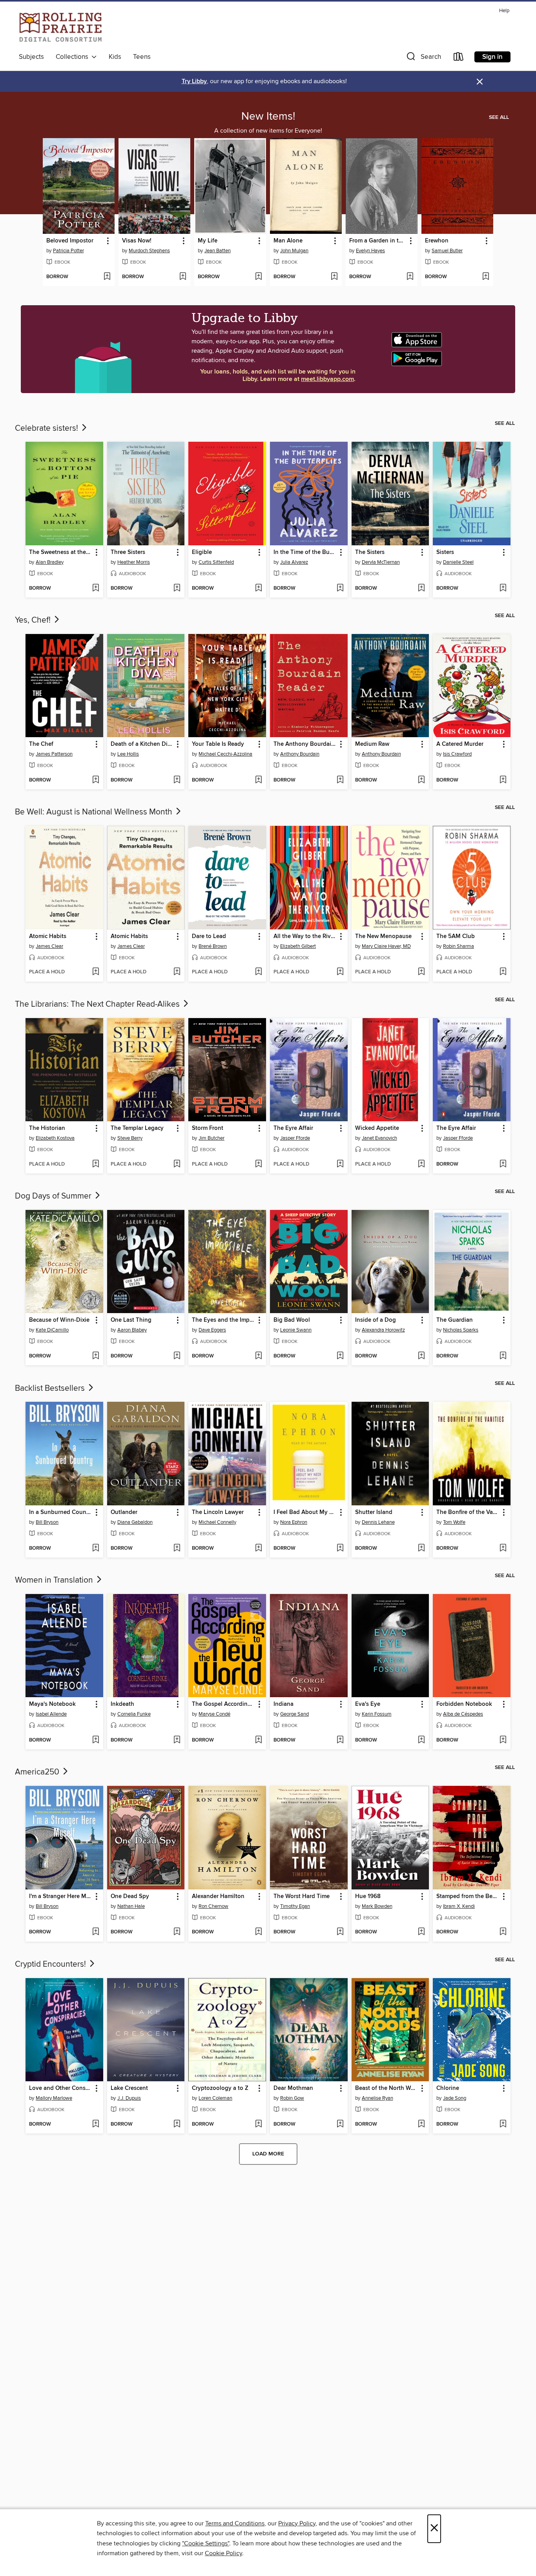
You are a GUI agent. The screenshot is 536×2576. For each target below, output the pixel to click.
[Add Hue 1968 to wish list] (421, 1932)
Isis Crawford (457, 754)
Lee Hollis (128, 754)
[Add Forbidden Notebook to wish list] (503, 1740)
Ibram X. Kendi (459, 1906)
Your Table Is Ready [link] (218, 744)
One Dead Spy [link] (130, 1896)
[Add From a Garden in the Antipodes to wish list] (410, 277)
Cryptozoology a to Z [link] (220, 2088)
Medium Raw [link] (372, 744)
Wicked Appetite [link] (377, 1128)
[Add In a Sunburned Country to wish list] (96, 1549)
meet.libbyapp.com (327, 379)
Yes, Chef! (34, 620)
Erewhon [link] (437, 241)
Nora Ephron (294, 1522)
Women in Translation (55, 1580)
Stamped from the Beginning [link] (468, 1896)
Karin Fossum (377, 1714)
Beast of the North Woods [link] (387, 2088)
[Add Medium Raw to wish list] (421, 780)
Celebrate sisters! (47, 428)
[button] (423, 58)
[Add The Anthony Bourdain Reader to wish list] (340, 780)
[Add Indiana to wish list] (340, 1740)
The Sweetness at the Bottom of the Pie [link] (61, 552)
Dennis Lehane (378, 1522)
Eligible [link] (202, 552)
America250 (38, 1772)
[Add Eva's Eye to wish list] (421, 1740)
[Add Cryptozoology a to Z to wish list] (258, 2124)
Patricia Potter (68, 251)
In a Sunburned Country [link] (61, 1512)
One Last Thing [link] (131, 1320)
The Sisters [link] (370, 552)
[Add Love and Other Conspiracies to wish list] (96, 2124)
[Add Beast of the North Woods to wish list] (421, 2124)
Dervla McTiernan (381, 562)
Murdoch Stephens (149, 251)
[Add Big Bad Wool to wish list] (340, 1356)
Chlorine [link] (448, 2088)
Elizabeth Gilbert (298, 946)
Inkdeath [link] (122, 1704)
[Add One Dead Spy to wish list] (177, 1932)
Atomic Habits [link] (48, 936)
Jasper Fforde (295, 1138)
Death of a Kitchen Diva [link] (142, 744)
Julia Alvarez (294, 562)
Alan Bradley (50, 562)
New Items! (268, 117)
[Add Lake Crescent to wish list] (177, 2124)
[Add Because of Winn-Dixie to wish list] (96, 1356)
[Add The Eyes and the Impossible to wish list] (258, 1356)
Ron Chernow (213, 1906)
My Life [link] (208, 241)
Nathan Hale (131, 1906)
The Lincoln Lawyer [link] (218, 1512)
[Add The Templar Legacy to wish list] (177, 1164)
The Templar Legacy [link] (137, 1128)
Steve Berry (130, 1138)
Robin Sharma (459, 946)
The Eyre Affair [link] (293, 1128)
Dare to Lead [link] (209, 936)
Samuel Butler (447, 251)
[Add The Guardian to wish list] (503, 1356)
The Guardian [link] (455, 1320)
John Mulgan (294, 251)
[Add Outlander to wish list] (177, 1549)
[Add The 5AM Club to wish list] (503, 972)
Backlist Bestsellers (51, 1388)
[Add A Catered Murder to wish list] (503, 780)
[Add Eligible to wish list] (258, 588)
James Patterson (54, 754)
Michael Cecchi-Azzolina (225, 754)
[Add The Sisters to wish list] (421, 588)
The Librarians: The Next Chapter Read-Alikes (98, 1004)
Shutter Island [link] (374, 1512)
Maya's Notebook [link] (52, 1704)
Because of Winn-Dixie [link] (59, 1320)
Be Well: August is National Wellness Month (95, 812)
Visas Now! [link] (137, 241)
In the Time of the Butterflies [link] (305, 552)
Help (504, 11)
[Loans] (459, 58)
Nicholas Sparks (461, 1330)
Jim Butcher (211, 1138)
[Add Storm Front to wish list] (258, 1164)
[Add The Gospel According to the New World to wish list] (258, 1740)
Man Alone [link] (288, 241)
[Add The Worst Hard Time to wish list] (340, 1932)
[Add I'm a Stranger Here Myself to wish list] (96, 1932)
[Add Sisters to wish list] (503, 588)
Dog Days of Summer (54, 1196)
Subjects (31, 57)
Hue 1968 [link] (368, 1896)
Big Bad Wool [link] (292, 1320)
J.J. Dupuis (129, 2098)
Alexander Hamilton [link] (218, 1896)
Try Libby (194, 81)
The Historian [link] (47, 1128)
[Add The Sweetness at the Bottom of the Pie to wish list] (96, 588)
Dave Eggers (212, 1330)
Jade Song (455, 2098)
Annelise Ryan (377, 2098)
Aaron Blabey (132, 1330)
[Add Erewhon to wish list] (486, 277)
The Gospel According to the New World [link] (223, 1704)
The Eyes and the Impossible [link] (223, 1320)
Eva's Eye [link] (368, 1704)
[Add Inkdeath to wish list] (177, 1740)
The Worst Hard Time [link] (302, 1896)
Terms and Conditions (235, 2523)
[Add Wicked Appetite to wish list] (421, 1164)
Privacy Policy (297, 2523)
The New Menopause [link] (383, 936)
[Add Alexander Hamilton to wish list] (258, 1932)
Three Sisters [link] (128, 552)
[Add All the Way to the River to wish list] (340, 972)
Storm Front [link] (208, 1128)
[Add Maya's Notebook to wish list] (96, 1740)
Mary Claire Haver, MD (386, 946)
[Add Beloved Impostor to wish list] (107, 277)
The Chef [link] (41, 744)
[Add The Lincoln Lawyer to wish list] (258, 1549)
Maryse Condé (214, 1714)
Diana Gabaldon (135, 1522)
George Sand (294, 1714)
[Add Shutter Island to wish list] (421, 1549)
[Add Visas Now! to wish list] (183, 277)
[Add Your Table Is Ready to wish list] (258, 780)
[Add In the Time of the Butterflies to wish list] (340, 588)
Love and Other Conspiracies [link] (61, 2088)
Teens (142, 57)
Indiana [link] (283, 1704)
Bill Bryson (47, 1522)
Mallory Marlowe (54, 2098)
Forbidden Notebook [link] (464, 1704)
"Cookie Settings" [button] (206, 2543)
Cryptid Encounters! (51, 1964)
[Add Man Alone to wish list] (334, 277)
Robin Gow (292, 2098)
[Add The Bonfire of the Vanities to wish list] (503, 1549)
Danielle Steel (458, 562)
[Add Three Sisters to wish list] (177, 588)
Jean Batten (218, 251)
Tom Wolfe (454, 1522)
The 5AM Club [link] (456, 936)
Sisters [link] (445, 552)
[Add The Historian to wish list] (96, 1164)
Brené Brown (213, 946)
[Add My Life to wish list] (258, 277)
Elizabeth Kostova (55, 1138)
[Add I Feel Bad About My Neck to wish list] (340, 1549)
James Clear (49, 946)
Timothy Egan (295, 1906)
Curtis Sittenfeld (216, 562)
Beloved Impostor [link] (70, 241)
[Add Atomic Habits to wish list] (96, 972)
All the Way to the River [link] (305, 936)
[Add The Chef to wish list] (96, 780)
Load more (268, 2154)
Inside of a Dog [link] (376, 1320)
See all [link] (499, 117)
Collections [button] (74, 57)
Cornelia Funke (134, 1714)
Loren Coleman (215, 2098)
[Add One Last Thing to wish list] (177, 1356)
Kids (115, 57)
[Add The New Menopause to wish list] (421, 972)
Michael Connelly (217, 1522)
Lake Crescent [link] (129, 2088)
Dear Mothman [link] (293, 2088)
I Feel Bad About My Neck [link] (305, 1512)
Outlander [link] (124, 1512)
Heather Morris (134, 562)
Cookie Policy (223, 2553)
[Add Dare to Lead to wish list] (258, 972)
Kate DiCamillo (52, 1330)
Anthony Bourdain (300, 754)
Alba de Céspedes (463, 1714)
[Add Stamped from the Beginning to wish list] (503, 1932)
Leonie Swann (296, 1330)
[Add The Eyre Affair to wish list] (340, 1164)
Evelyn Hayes (370, 251)
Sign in (492, 57)
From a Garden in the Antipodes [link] (378, 241)
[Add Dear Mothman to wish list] (340, 2124)
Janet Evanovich (379, 1138)
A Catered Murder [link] (460, 744)
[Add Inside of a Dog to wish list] (421, 1356)
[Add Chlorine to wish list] (503, 2124)
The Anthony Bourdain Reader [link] (305, 744)
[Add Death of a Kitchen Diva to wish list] (177, 780)
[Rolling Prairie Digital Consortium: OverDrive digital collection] (61, 28)
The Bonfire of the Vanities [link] (468, 1512)
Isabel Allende (51, 1714)
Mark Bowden (377, 1906)
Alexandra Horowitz (383, 1330)
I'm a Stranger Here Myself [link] (61, 1896)
